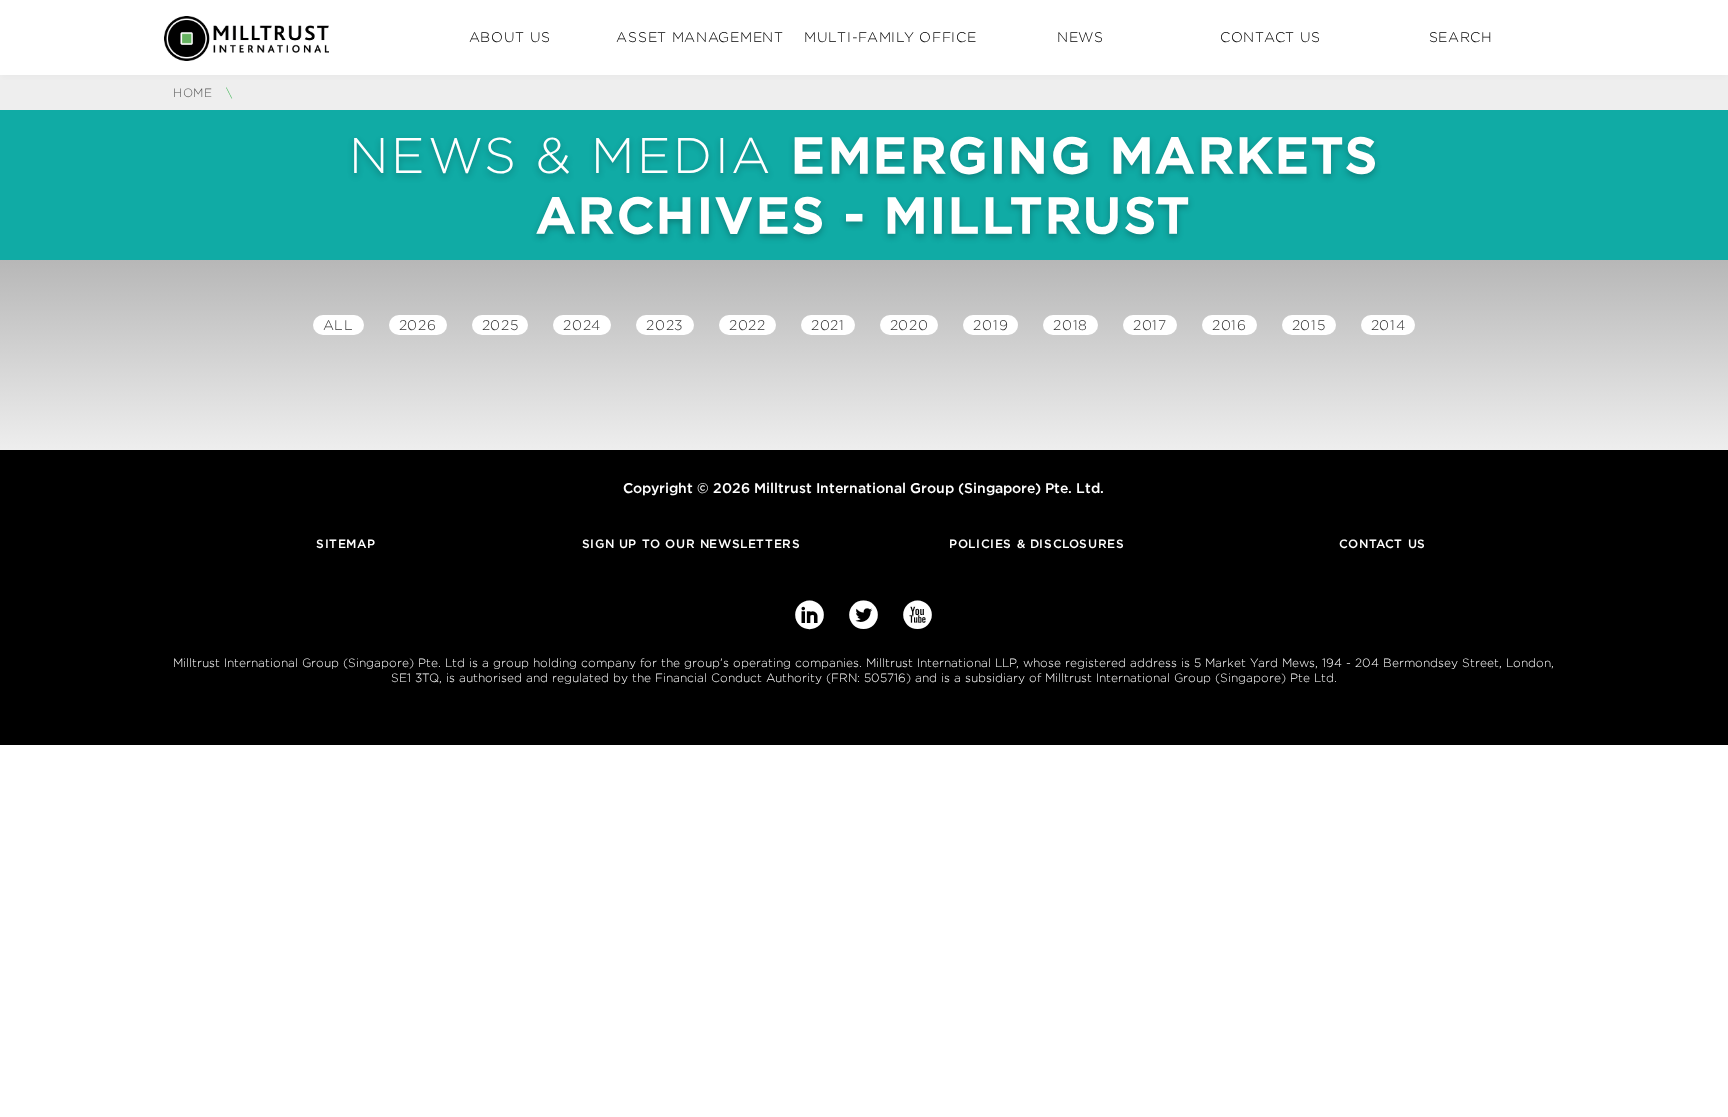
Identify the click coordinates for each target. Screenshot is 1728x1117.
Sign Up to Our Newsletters (691, 543)
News (1080, 37)
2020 (909, 325)
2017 (1150, 325)
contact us (1382, 543)
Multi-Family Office (890, 37)
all (338, 325)
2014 (1388, 325)
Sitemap (345, 543)
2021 (828, 325)
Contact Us (1270, 37)
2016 (1229, 325)
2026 (418, 325)
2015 (1309, 325)
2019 (990, 325)
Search (1461, 37)
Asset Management (699, 37)
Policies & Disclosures (1036, 543)
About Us (510, 37)
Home (195, 92)
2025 (500, 325)
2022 (747, 325)
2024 (582, 325)
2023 (665, 325)
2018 (1070, 325)
